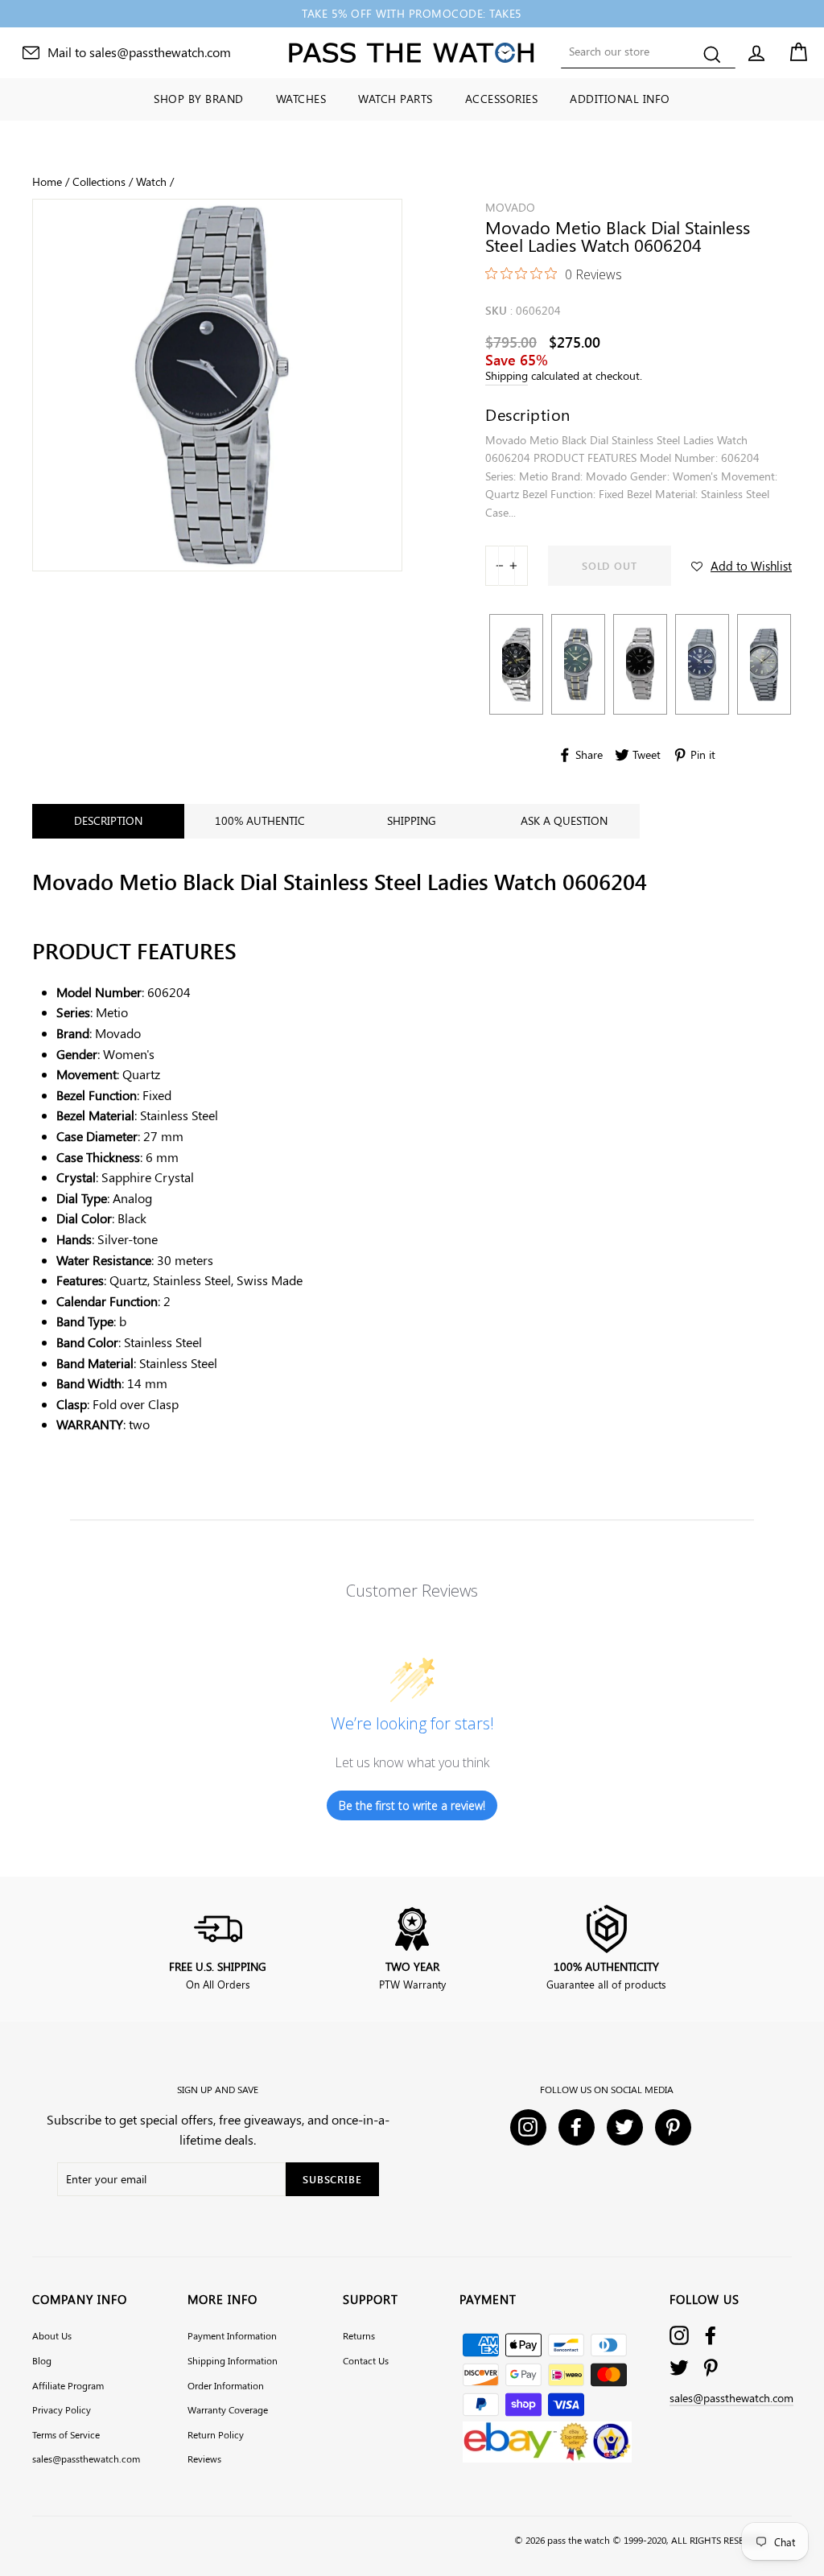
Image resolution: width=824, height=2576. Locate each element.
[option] (412, 14)
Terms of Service (66, 2434)
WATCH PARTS (396, 99)
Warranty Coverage (228, 2409)
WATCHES (301, 99)
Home (47, 181)
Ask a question (564, 820)
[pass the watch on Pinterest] (711, 2367)
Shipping (507, 375)
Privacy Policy (62, 2409)
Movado (510, 207)
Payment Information (232, 2335)
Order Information (226, 2385)
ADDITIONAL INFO (620, 99)
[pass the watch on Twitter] (679, 2367)
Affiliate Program (68, 2385)
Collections (99, 181)
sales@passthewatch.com (86, 2459)
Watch (151, 181)
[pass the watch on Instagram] (679, 2335)
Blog (42, 2360)
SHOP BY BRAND (199, 99)
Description (108, 820)
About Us (52, 2335)
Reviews (204, 2459)
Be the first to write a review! (412, 1805)
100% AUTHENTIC (260, 820)
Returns (359, 2335)
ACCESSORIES (502, 99)
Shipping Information (233, 2360)
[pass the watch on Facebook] (711, 2335)
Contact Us (366, 2360)
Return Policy (216, 2434)
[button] (742, 566)
